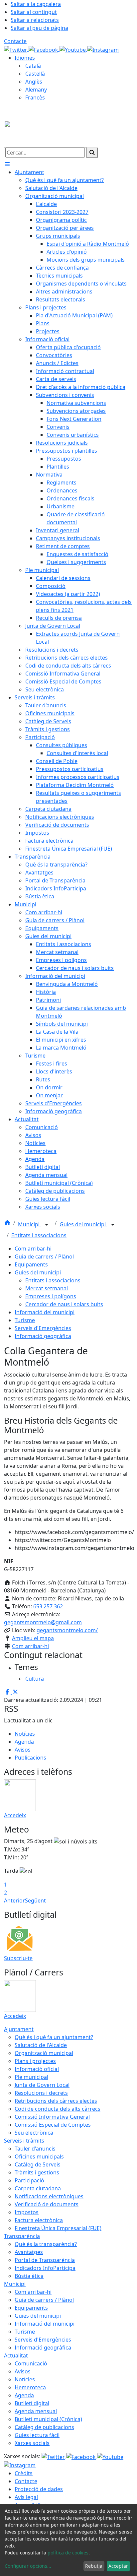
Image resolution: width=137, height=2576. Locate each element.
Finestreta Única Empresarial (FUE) (58, 2228)
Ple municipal (31, 2077)
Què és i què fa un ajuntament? (54, 2037)
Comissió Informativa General (52, 2117)
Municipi (29, 1224)
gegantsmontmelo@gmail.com (43, 1622)
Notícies (25, 1734)
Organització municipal (44, 2053)
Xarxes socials (32, 2443)
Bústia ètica (29, 2276)
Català (33, 66)
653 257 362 (48, 1606)
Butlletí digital (32, 2403)
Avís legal (26, 2497)
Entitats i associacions (39, 1235)
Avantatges (29, 2252)
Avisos (23, 1750)
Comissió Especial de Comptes (53, 2125)
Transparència (22, 2236)
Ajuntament (19, 2029)
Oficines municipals (39, 2157)
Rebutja (94, 2566)
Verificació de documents (47, 2204)
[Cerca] (92, 153)
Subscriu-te (18, 1958)
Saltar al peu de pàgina (39, 28)
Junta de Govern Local (42, 2085)
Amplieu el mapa (33, 1638)
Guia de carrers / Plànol (44, 1256)
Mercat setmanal (47, 1288)
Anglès (34, 82)
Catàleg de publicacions (44, 2427)
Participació (29, 2180)
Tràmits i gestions (37, 2172)
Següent (35, 1900)
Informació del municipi (45, 1312)
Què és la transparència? (46, 2244)
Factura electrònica (39, 2220)
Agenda (24, 1742)
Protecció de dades (39, 2489)
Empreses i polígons (51, 1296)
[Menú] (7, 164)
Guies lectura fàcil (37, 2435)
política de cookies (68, 2553)
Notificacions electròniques (49, 2196)
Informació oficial (37, 2069)
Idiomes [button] (25, 58)
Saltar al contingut (34, 12)
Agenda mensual (36, 2411)
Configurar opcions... (28, 2566)
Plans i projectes (35, 2061)
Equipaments (31, 1264)
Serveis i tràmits (24, 2141)
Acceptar (118, 2566)
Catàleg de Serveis (38, 2164)
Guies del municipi (83, 1224)
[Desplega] (47, 1225)
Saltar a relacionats (35, 20)
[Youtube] (73, 49)
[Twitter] (16, 49)
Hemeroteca (30, 2387)
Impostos (27, 2212)
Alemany (36, 90)
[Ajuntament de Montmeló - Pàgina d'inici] (46, 134)
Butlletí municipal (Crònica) (48, 2419)
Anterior (14, 1900)
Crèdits (24, 2473)
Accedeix (15, 1815)
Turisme (25, 1320)
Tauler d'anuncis (35, 2149)
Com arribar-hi (33, 1249)
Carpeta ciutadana (38, 2188)
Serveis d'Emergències (43, 1328)
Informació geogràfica (43, 1336)
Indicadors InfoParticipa (45, 2268)
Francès (35, 97)
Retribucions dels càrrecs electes (56, 2101)
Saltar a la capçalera (36, 4)
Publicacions (30, 1758)
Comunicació (31, 2363)
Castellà (35, 74)
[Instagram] (103, 49)
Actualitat (16, 2355)
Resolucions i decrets (41, 2093)
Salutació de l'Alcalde (41, 2045)
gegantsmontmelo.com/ (67, 1630)
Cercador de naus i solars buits (64, 1304)
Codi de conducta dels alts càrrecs (58, 2109)
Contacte (15, 41)
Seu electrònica (34, 2133)
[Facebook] (44, 49)
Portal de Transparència (45, 2260)
